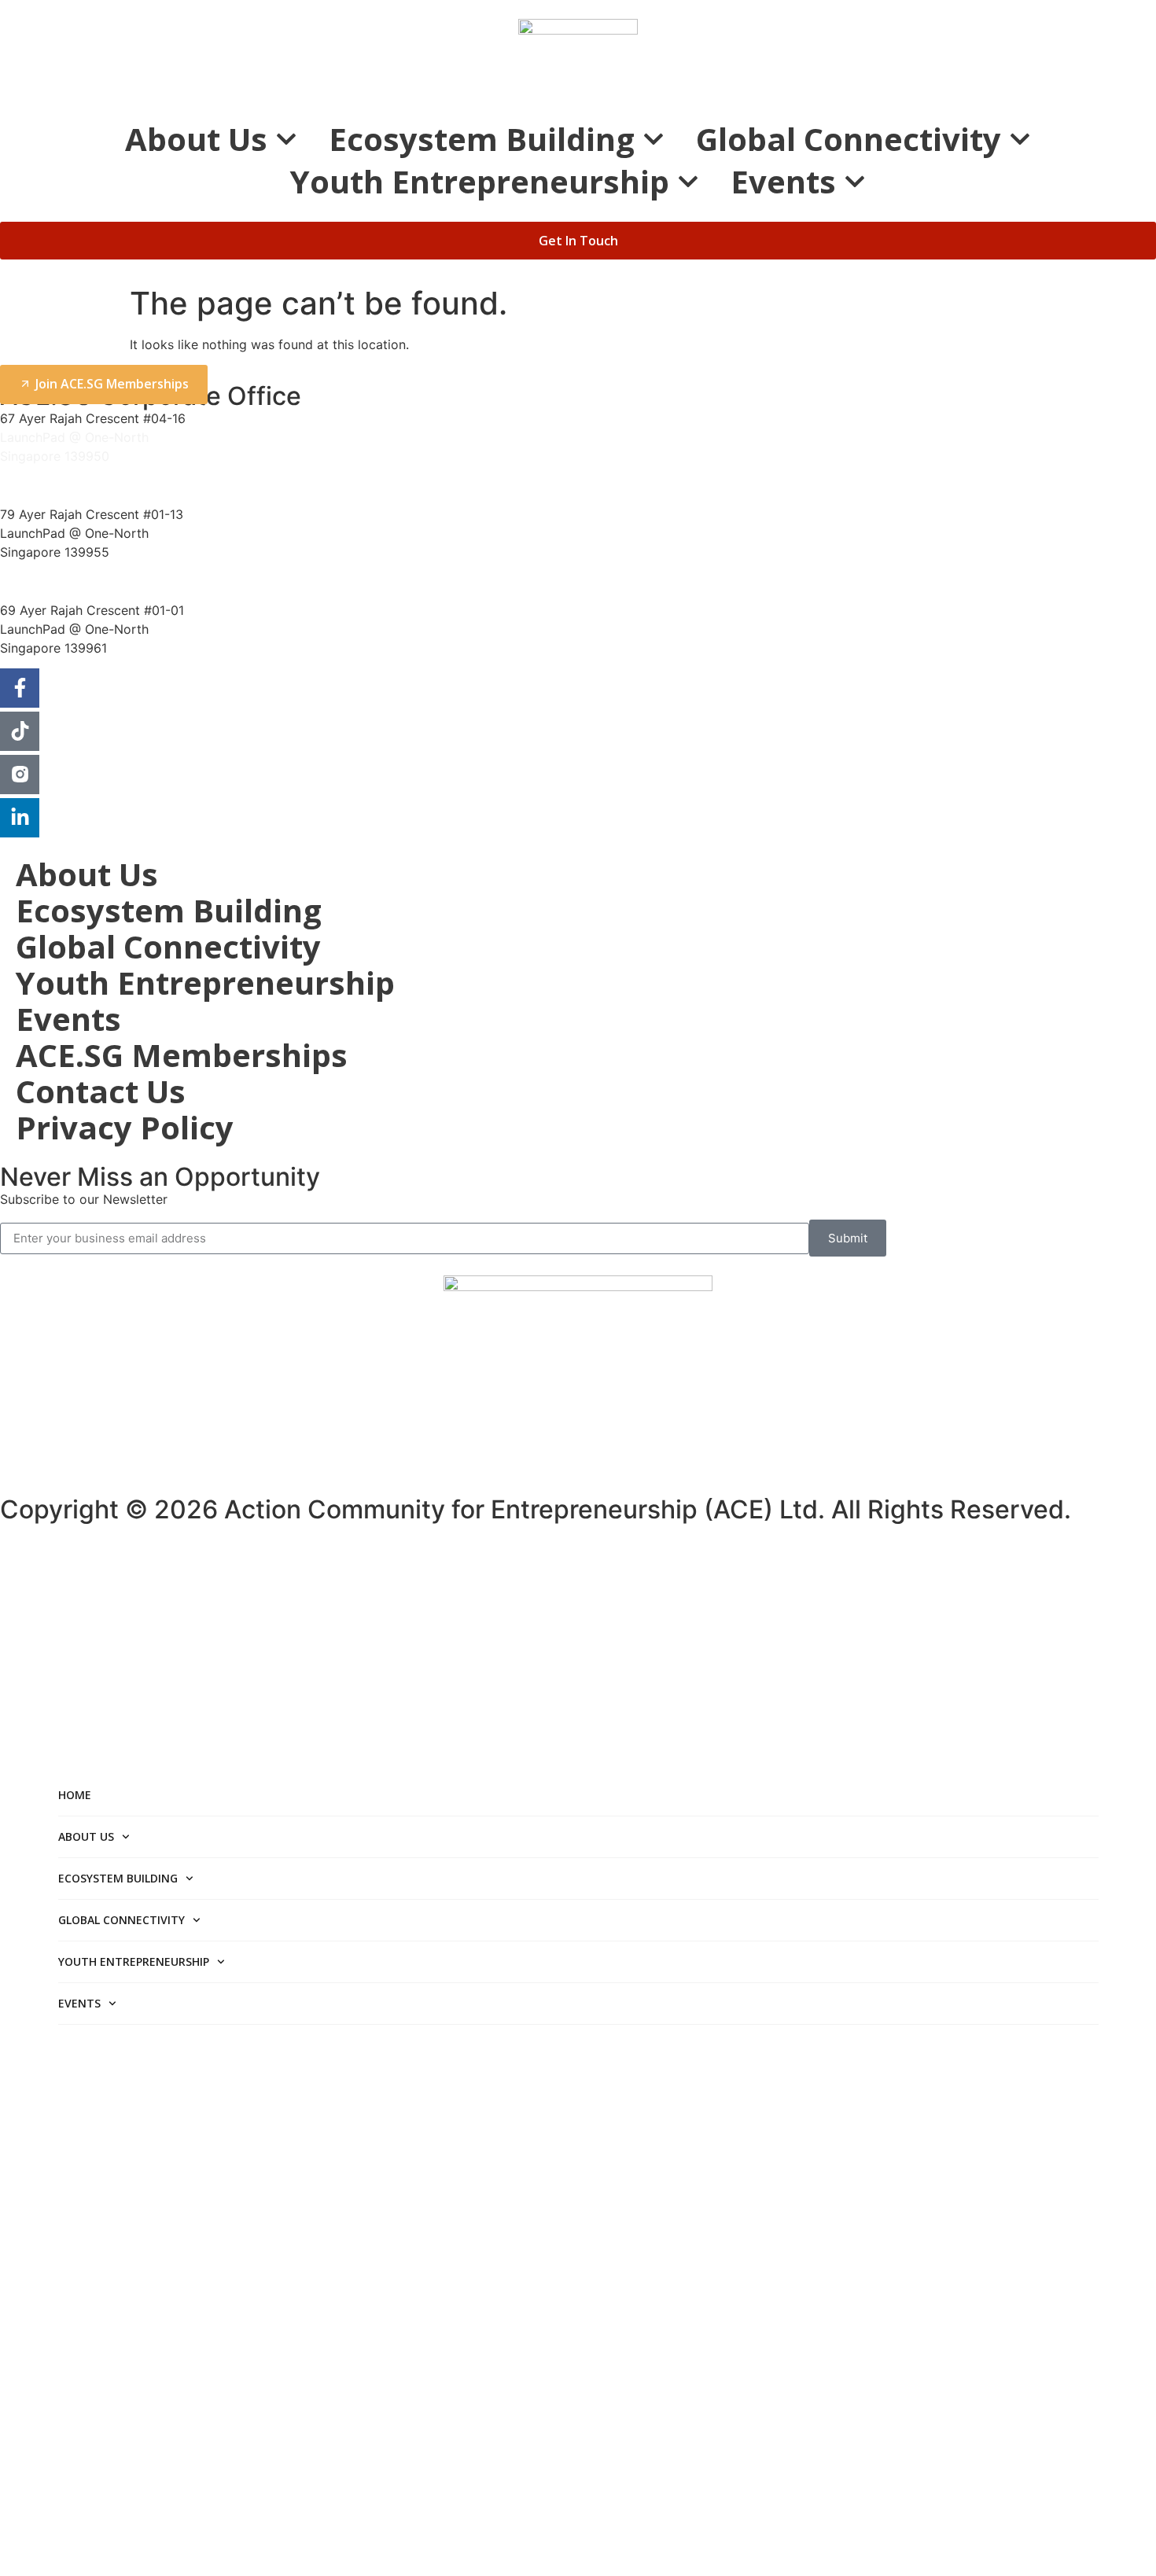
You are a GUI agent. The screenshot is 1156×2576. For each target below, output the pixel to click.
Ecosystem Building (482, 139)
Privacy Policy (125, 1128)
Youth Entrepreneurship (480, 182)
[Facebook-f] (20, 688)
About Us (196, 139)
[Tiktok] (20, 731)
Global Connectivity (849, 139)
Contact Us (101, 1091)
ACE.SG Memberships (182, 1055)
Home (75, 1795)
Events (783, 182)
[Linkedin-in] (20, 818)
